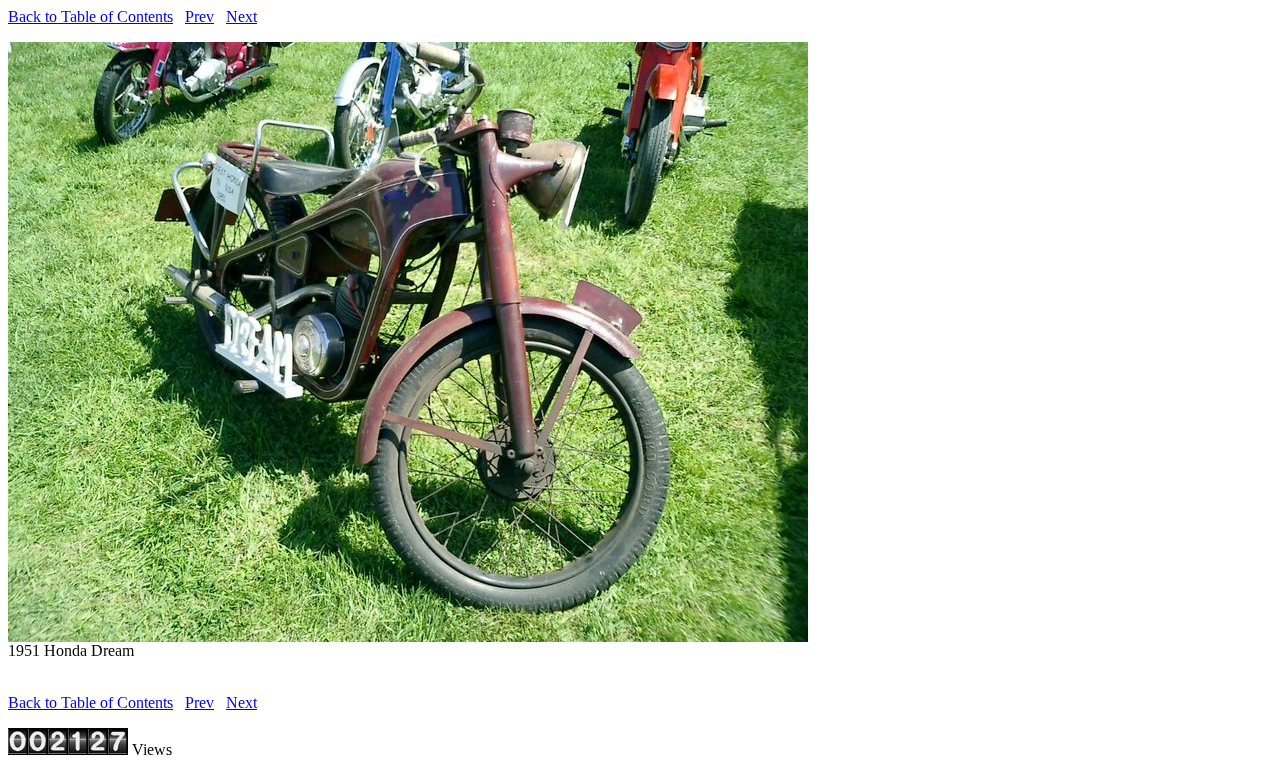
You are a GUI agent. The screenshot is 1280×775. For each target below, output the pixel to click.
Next (241, 16)
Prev (199, 16)
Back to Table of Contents (90, 16)
